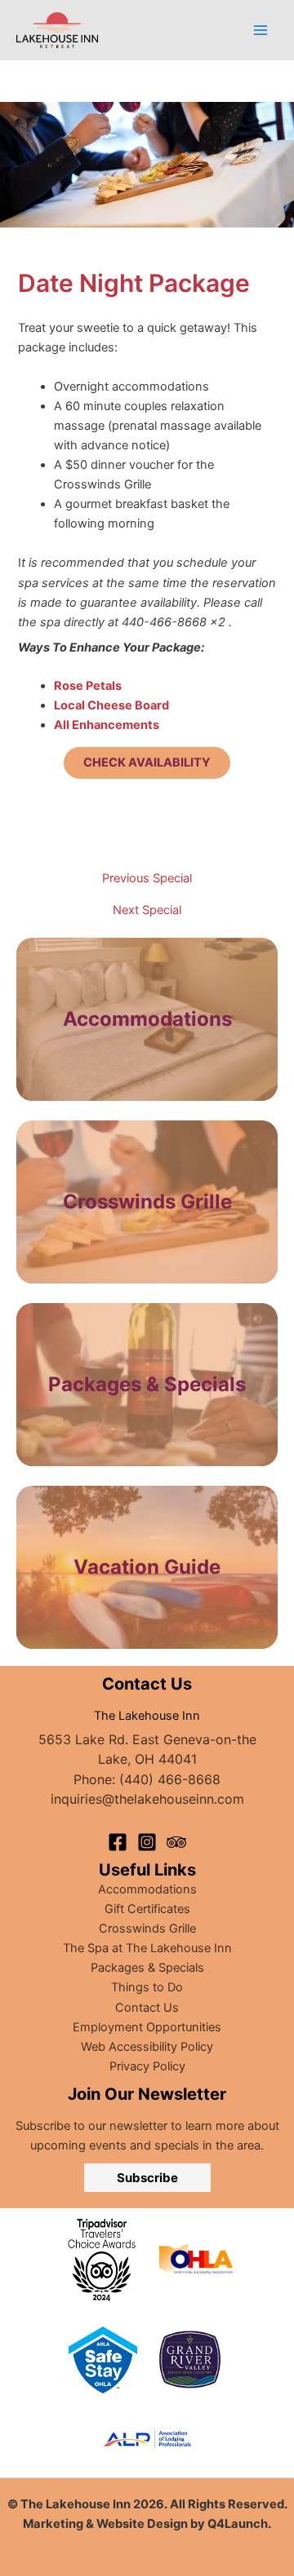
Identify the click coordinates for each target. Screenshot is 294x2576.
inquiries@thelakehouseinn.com (147, 1799)
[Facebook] (118, 1842)
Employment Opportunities (147, 2027)
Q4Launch (238, 2524)
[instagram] (147, 1842)
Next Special (147, 910)
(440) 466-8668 (170, 1779)
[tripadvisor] (176, 1842)
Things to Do (147, 1987)
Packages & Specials (147, 1968)
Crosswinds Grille (147, 1929)
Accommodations (147, 1019)
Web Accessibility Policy (147, 2047)
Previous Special (147, 879)
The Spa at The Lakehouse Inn (147, 1948)
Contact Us (147, 2008)
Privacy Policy (147, 2066)
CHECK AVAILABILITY (147, 762)
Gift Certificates (147, 1909)
